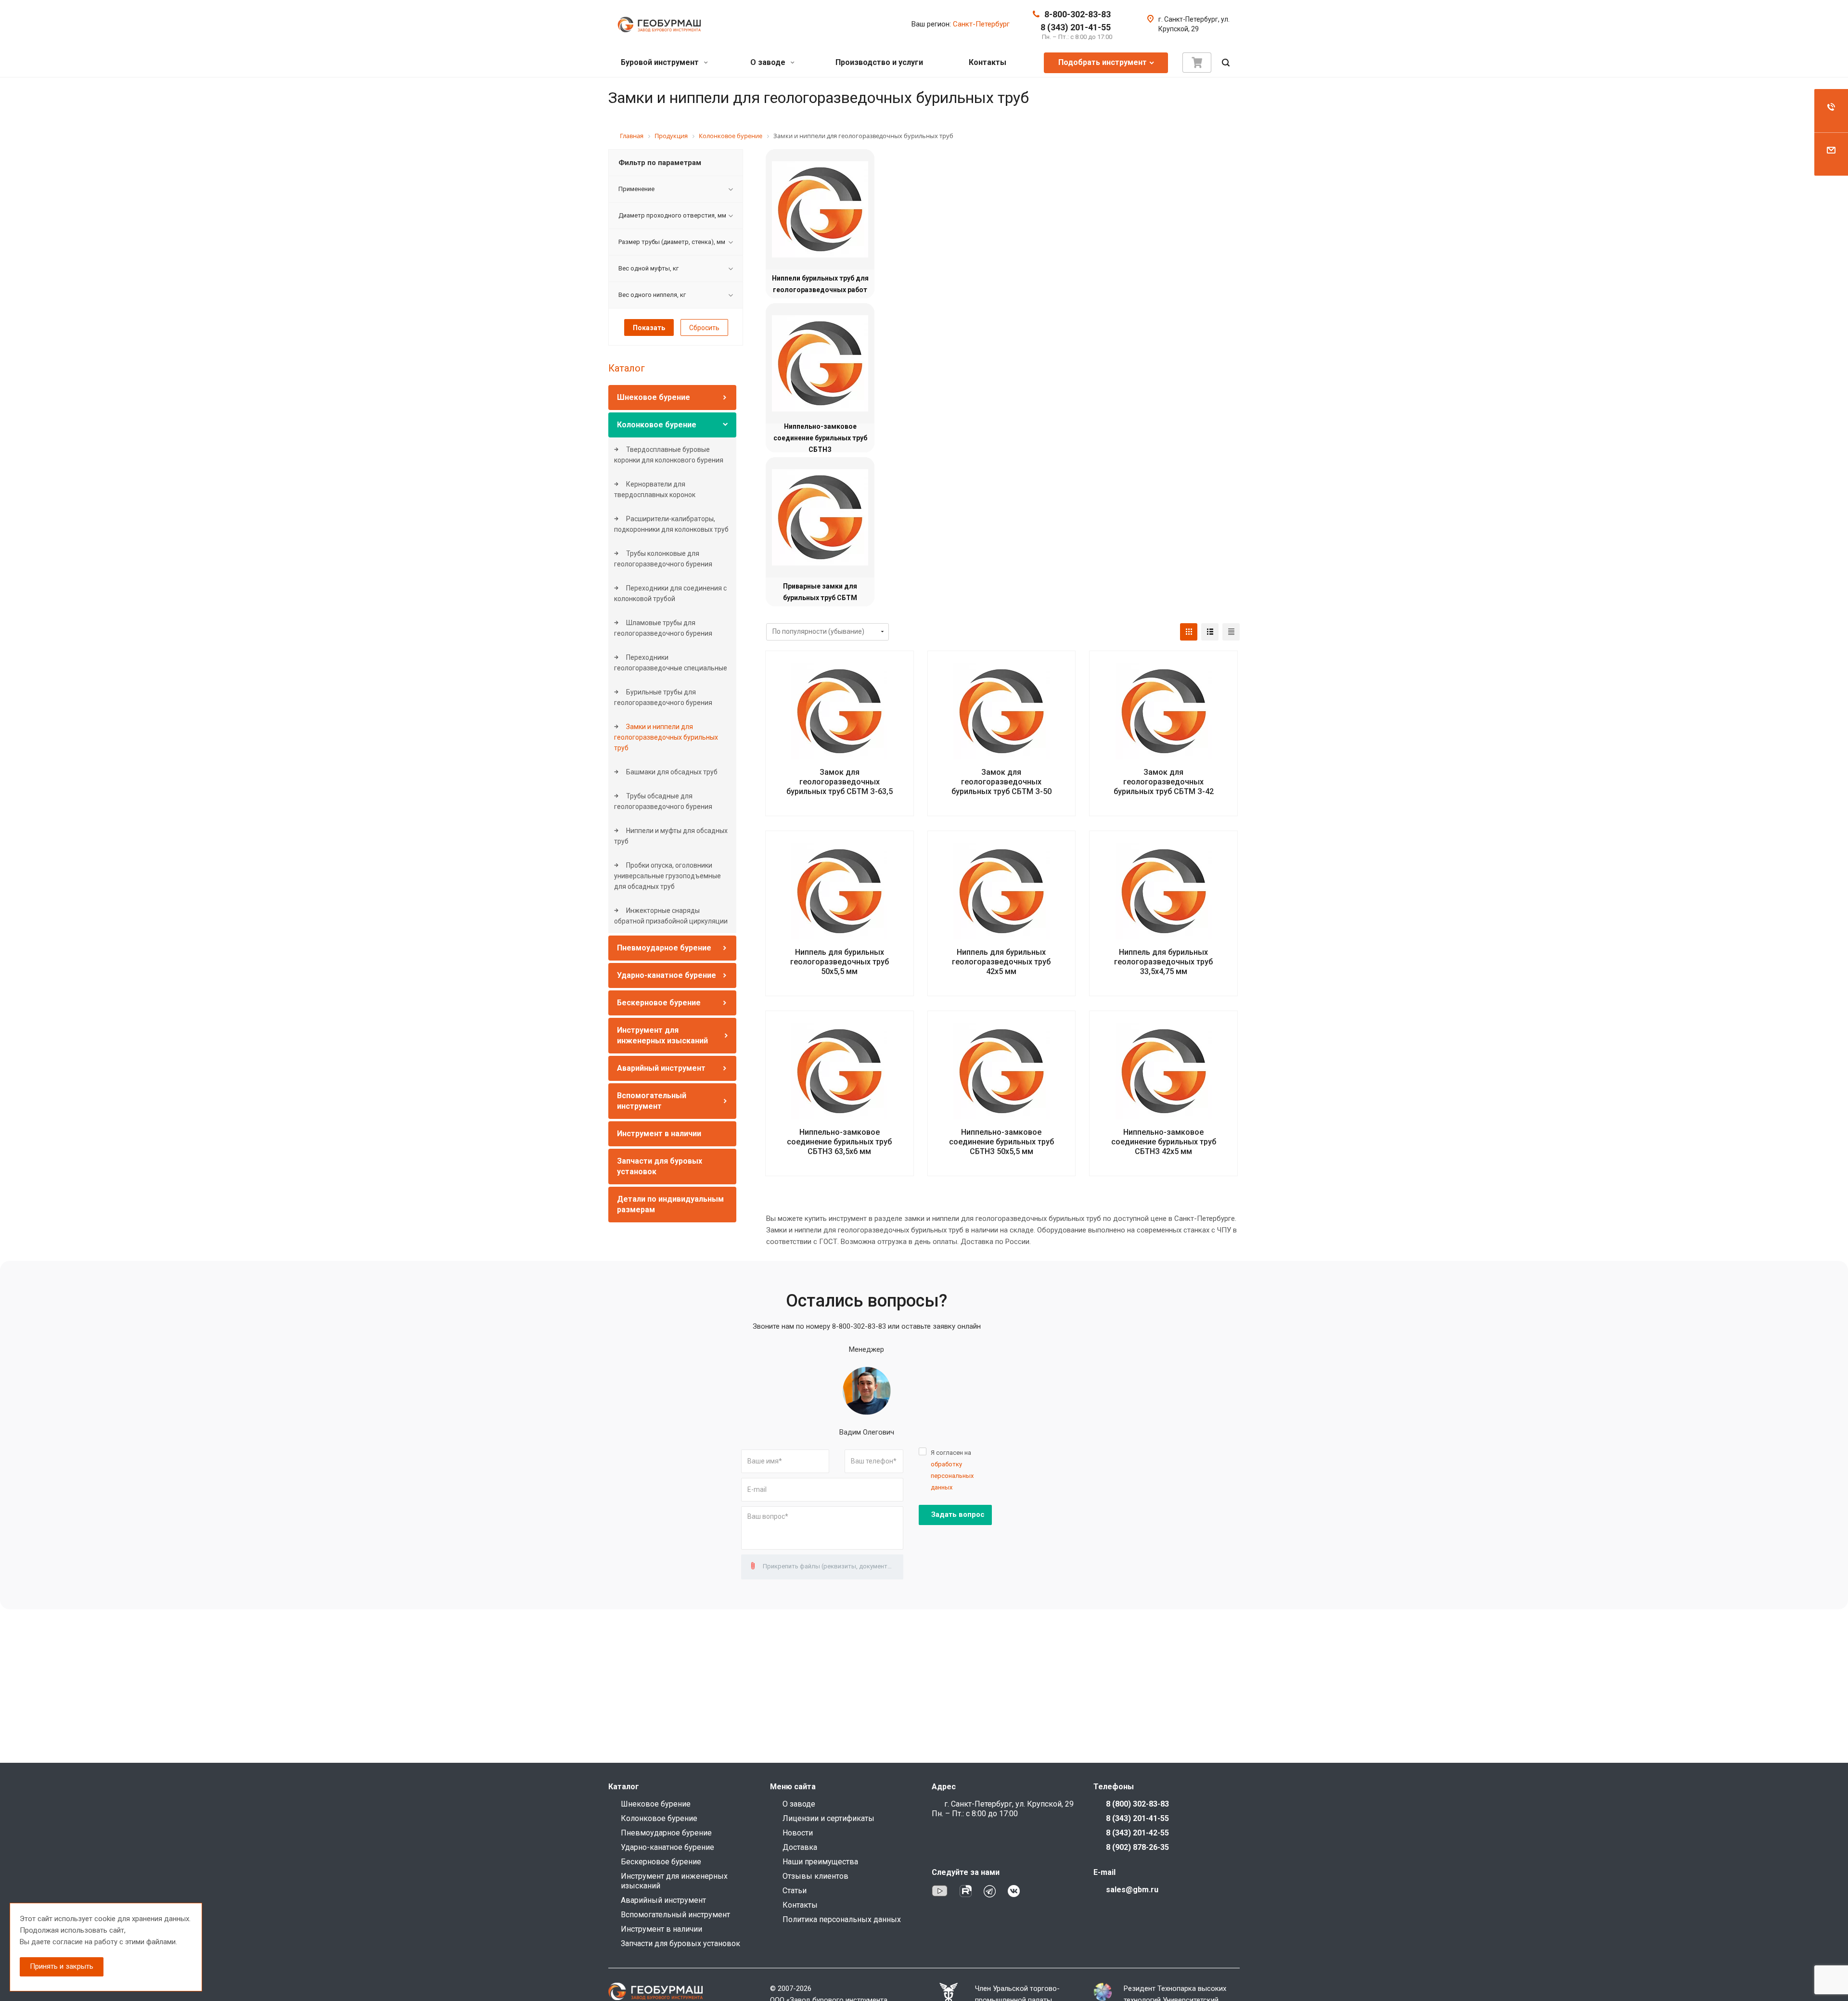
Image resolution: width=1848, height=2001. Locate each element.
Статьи (795, 1891)
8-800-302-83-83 (1078, 14)
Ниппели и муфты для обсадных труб (671, 836)
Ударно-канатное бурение (667, 975)
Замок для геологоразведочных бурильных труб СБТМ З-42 (1164, 782)
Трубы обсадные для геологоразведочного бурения (663, 801)
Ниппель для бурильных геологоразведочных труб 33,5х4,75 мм (1163, 962)
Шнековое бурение (654, 397)
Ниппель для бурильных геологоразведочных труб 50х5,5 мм (840, 962)
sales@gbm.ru (1132, 1890)
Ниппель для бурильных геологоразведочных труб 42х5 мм (1001, 962)
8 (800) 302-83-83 (1137, 1804)
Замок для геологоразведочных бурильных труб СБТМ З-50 (1001, 782)
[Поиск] (1226, 63)
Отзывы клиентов (815, 1876)
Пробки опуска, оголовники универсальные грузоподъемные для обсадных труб (667, 876)
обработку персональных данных (952, 1476)
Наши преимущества (820, 1862)
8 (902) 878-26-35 (1137, 1847)
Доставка (800, 1847)
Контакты (988, 62)
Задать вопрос (958, 1514)
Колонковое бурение (657, 425)
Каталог (627, 368)
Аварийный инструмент (661, 1068)
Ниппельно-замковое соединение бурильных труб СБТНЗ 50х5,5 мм (1001, 1142)
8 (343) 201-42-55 (1137, 1833)
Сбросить (704, 328)
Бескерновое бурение (659, 1003)
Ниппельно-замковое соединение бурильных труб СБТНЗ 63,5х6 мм (839, 1142)
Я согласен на (952, 1470)
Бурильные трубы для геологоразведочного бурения (663, 697)
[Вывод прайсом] (1231, 632)
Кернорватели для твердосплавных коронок (655, 489)
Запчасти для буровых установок (680, 1943)
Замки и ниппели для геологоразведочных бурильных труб (666, 737)
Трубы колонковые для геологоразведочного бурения (663, 559)
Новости (798, 1833)
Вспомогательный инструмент (675, 1915)
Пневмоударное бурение (664, 948)
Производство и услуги (879, 62)
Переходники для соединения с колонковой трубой (670, 593)
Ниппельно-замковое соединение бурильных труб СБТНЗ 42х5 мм (1164, 1142)
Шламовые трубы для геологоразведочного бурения (663, 628)
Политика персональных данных (842, 1919)
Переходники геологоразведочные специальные (671, 663)
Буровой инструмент (661, 62)
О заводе (769, 62)
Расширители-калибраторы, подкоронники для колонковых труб (671, 524)
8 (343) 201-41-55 (1076, 27)
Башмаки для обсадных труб (671, 772)
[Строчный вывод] (1210, 632)
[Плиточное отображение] (1189, 632)
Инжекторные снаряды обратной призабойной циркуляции (671, 916)
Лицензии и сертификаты (828, 1818)
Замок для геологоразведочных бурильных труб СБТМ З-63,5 (840, 782)
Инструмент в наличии (659, 1134)
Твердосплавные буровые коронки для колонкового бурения (669, 455)
